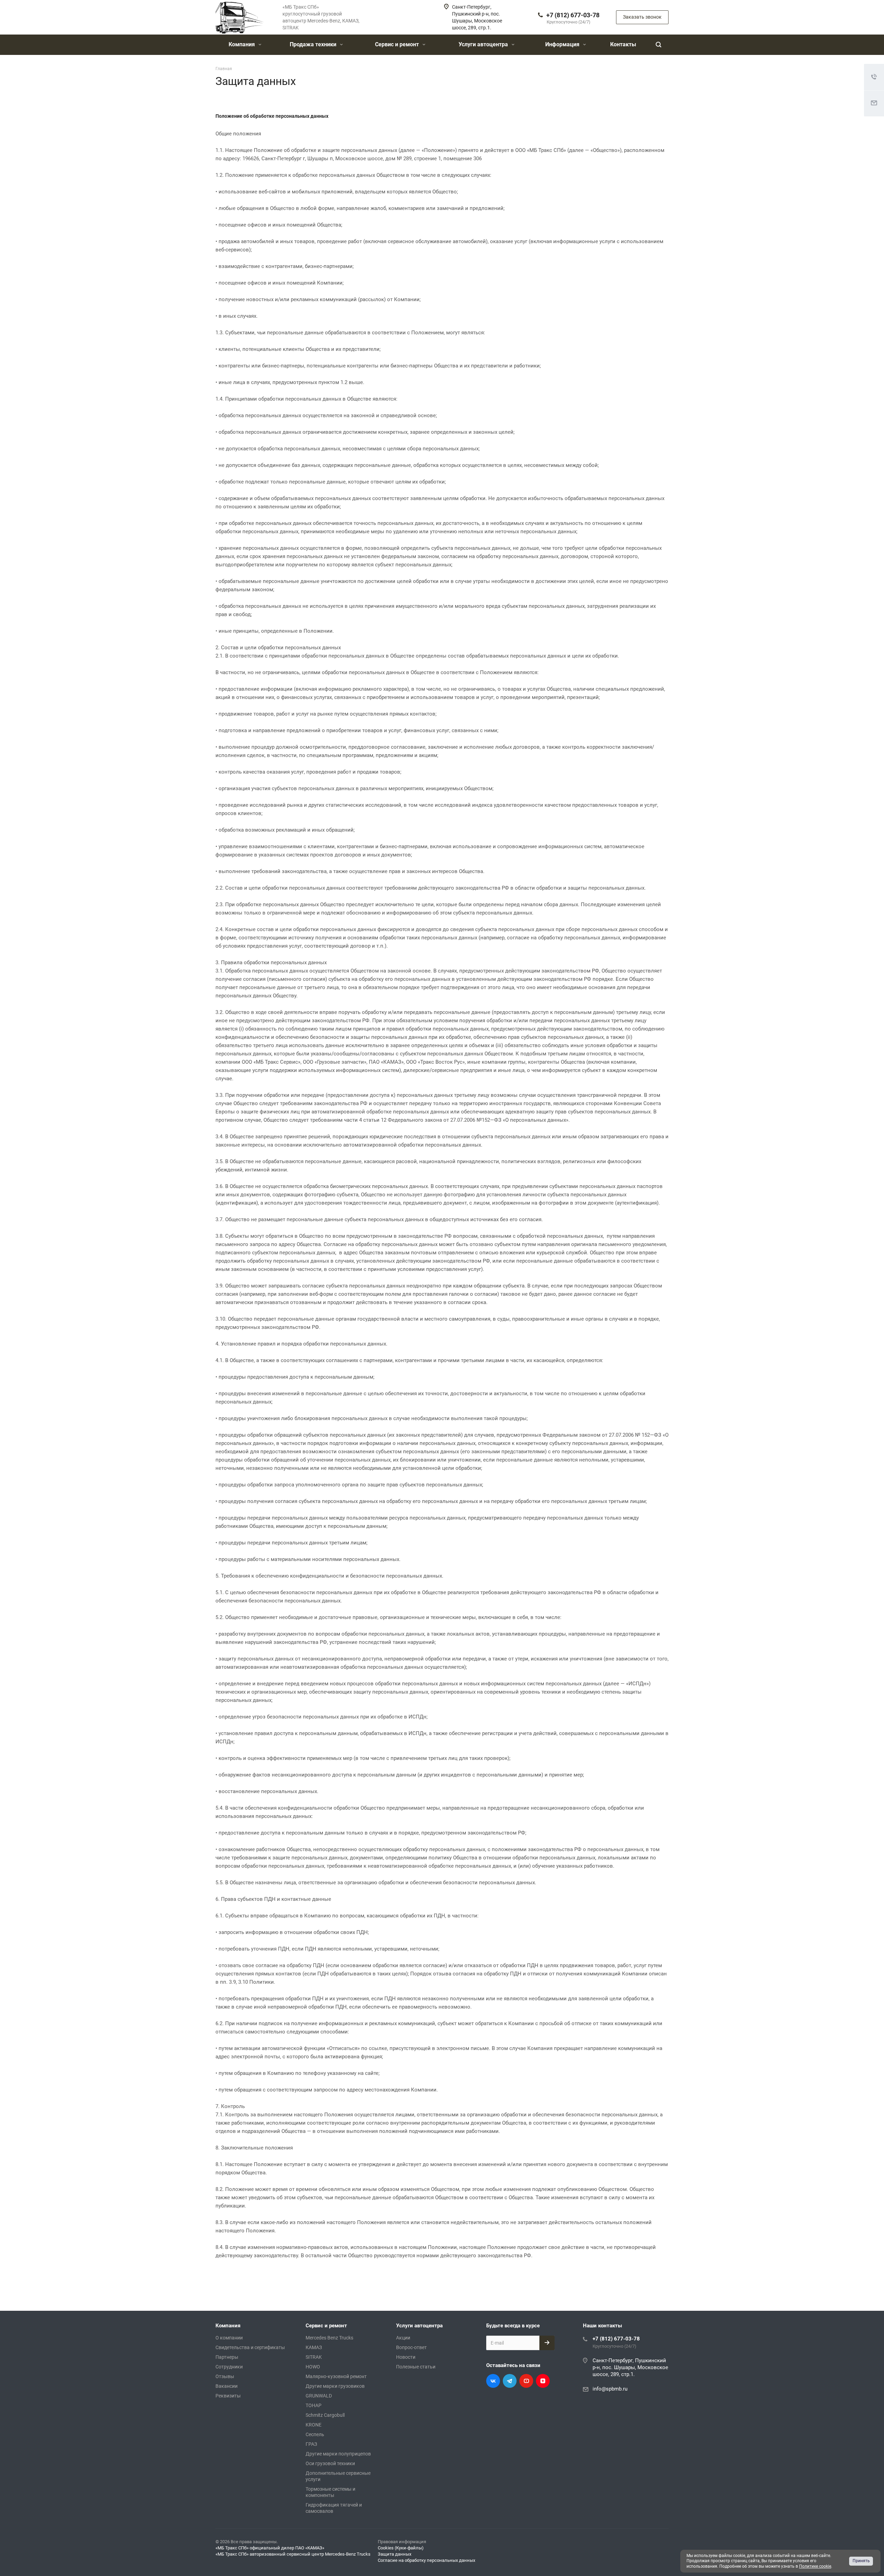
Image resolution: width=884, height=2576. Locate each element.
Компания (242, 44)
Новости (406, 2357)
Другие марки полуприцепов (338, 2454)
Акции (403, 2338)
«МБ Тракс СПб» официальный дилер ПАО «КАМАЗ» (270, 2548)
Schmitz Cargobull (325, 2415)
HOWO (313, 2367)
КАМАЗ (314, 2347)
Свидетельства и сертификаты (250, 2347)
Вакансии (227, 2386)
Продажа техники (314, 44)
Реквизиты (228, 2396)
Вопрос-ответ (411, 2347)
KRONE (314, 2425)
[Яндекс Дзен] (543, 2381)
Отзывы (225, 2376)
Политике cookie (815, 2566)
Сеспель (315, 2434)
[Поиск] (659, 45)
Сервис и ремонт (398, 44)
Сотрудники (229, 2367)
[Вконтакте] (493, 2381)
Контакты (623, 44)
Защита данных (395, 2554)
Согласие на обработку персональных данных (426, 2560)
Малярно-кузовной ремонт (336, 2376)
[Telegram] (510, 2381)
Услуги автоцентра (484, 44)
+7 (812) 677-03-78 (573, 15)
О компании (229, 2338)
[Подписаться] (547, 2343)
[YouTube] (526, 2381)
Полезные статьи (416, 2367)
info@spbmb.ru (610, 2389)
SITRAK (314, 2357)
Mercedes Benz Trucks (329, 2338)
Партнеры (227, 2357)
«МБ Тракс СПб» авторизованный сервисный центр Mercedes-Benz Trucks (293, 2554)
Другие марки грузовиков (335, 2386)
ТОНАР (314, 2405)
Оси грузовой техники (330, 2463)
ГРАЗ (311, 2444)
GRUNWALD (319, 2396)
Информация (563, 44)
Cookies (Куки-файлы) (401, 2548)
